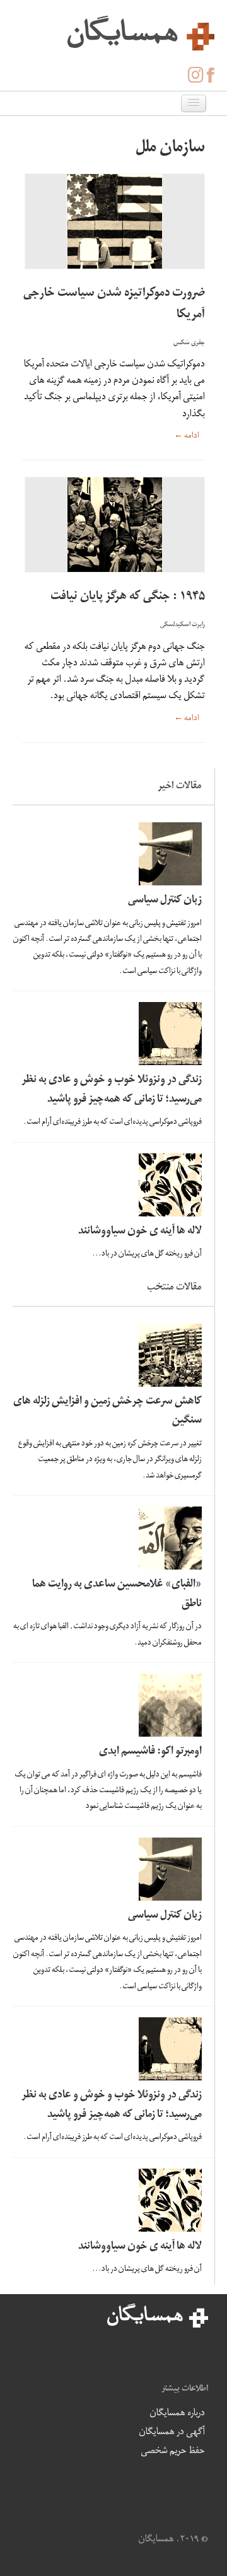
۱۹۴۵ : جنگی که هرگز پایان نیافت (128, 597)
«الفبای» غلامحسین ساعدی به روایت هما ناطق (117, 1595)
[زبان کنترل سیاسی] (110, 854)
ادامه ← (187, 437)
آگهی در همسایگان (172, 2433)
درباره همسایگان (177, 2414)
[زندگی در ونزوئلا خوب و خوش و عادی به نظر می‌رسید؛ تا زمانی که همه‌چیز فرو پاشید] (110, 1034)
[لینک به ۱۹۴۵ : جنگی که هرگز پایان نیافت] (113, 525)
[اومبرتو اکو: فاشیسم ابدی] (110, 1705)
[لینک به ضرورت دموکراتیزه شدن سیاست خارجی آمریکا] (113, 221)
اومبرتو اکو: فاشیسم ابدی (150, 1752)
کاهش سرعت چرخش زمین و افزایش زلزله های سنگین (108, 1412)
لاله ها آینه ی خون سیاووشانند (140, 1232)
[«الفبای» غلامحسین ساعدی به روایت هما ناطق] (110, 1538)
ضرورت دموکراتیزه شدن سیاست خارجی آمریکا (114, 305)
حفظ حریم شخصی (173, 2452)
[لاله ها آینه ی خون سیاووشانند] (110, 1185)
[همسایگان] (113, 32)
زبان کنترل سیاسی (165, 901)
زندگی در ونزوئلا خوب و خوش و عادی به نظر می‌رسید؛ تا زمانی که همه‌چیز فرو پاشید (112, 1090)
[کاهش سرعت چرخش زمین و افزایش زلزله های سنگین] (110, 1355)
